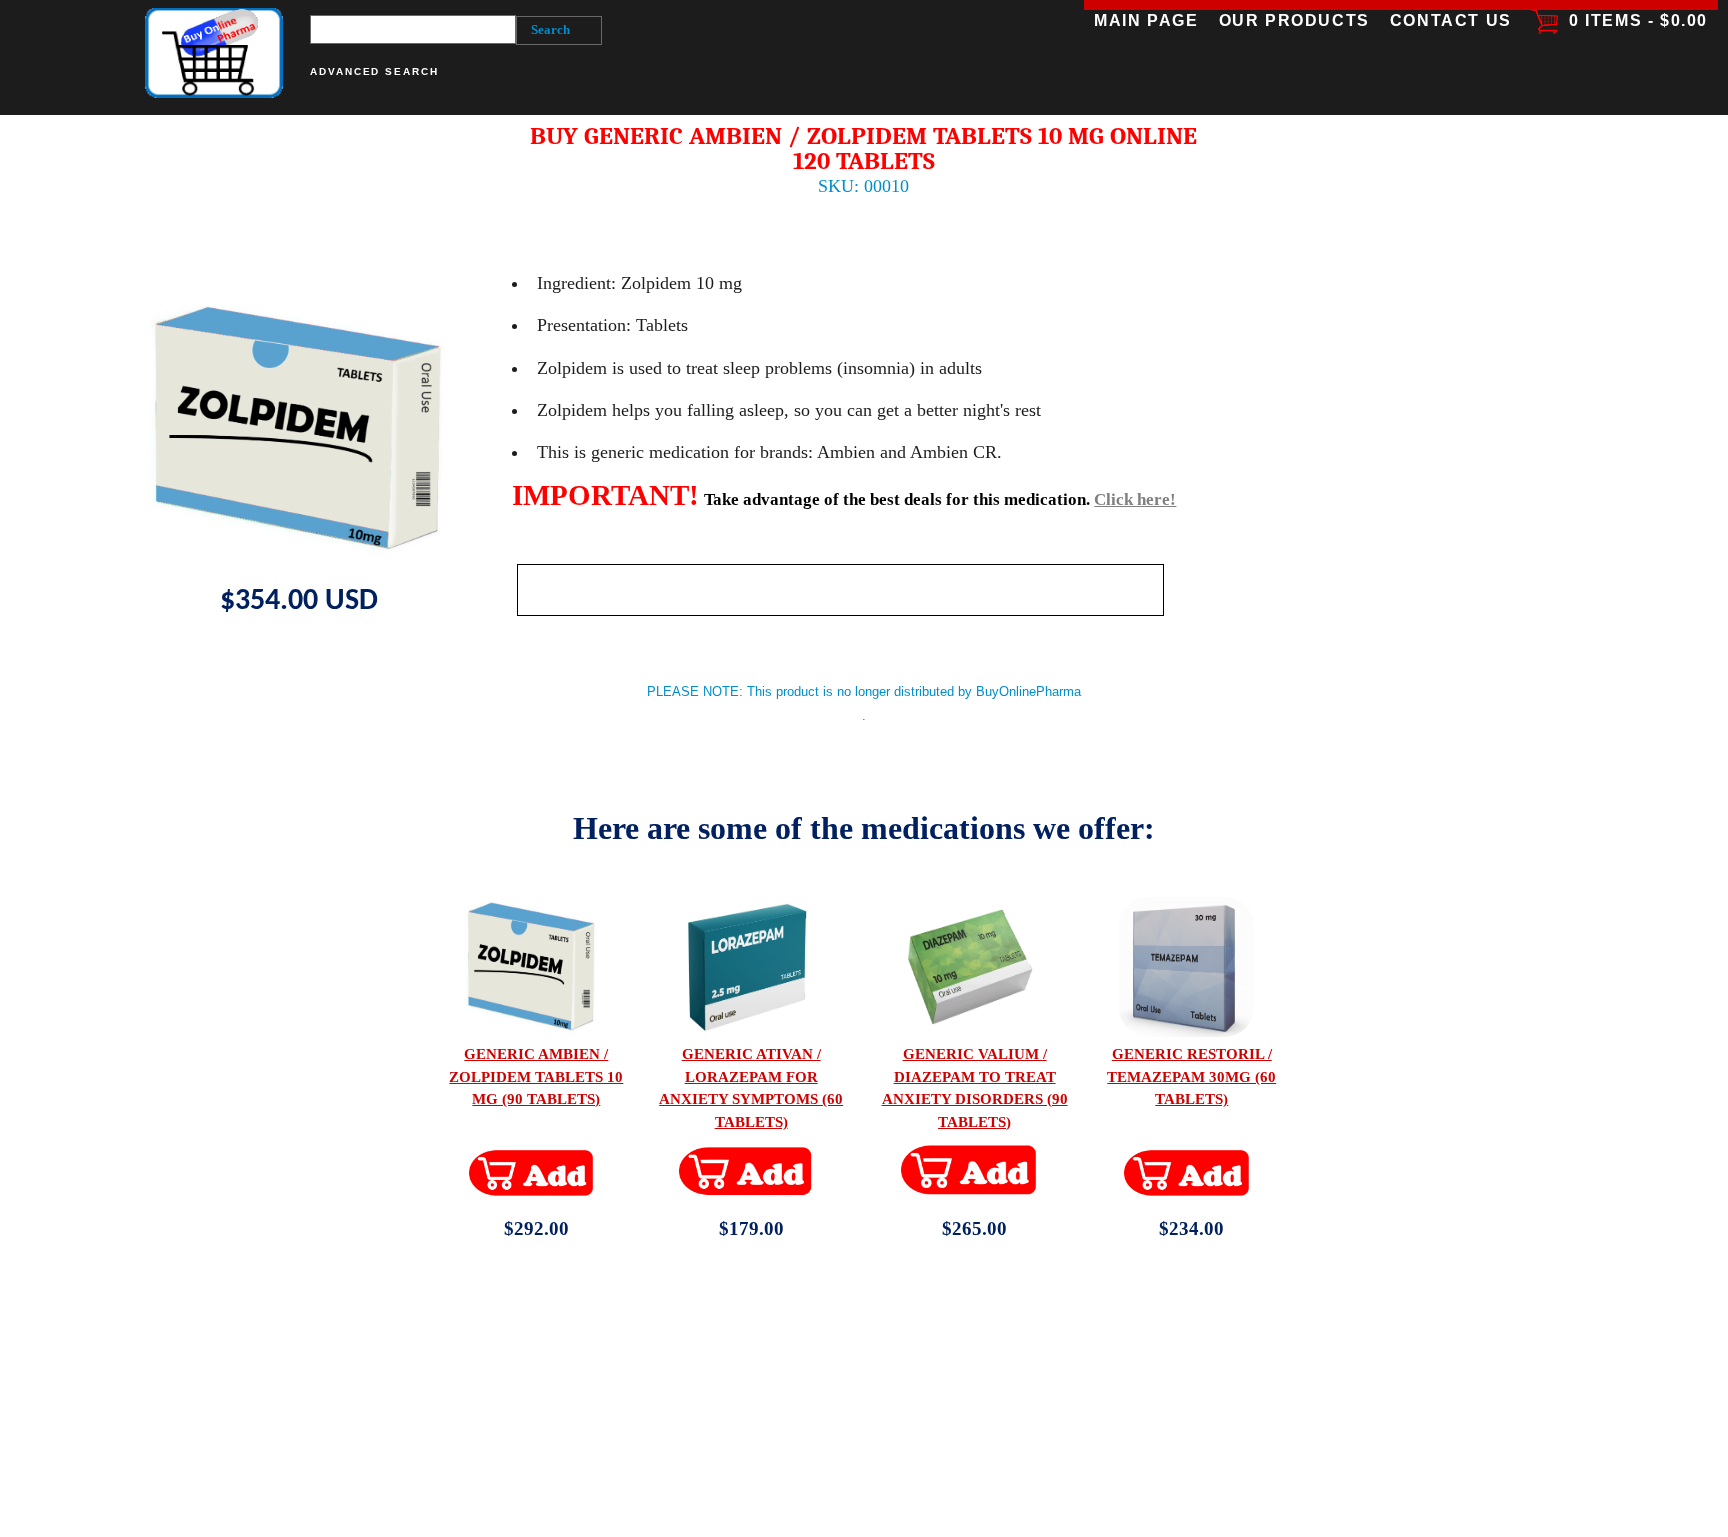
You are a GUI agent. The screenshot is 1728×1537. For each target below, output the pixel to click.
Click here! (1135, 499)
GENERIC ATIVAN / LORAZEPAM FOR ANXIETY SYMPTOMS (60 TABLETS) (751, 1087)
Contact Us (1450, 20)
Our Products (1293, 20)
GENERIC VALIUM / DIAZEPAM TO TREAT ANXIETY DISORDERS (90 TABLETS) (975, 1087)
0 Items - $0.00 (1633, 20)
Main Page (1146, 20)
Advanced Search (374, 71)
